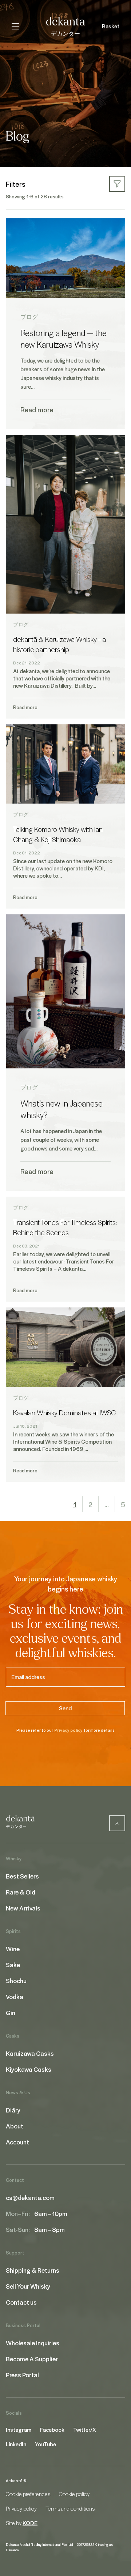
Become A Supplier (32, 2359)
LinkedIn (16, 2444)
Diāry (13, 2110)
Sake (13, 1965)
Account (17, 2142)
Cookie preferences (28, 2494)
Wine (13, 1949)
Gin (11, 2013)
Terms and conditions (70, 2508)
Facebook (52, 2430)
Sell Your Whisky (28, 2286)
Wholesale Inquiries (33, 2343)
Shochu (16, 1981)
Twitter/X (85, 2430)
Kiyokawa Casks (29, 2069)
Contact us (21, 2302)
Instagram (19, 2430)
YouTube (45, 2444)
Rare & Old (21, 1892)
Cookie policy (74, 2494)
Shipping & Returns (33, 2270)
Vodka (15, 1997)
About (15, 2126)
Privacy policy (68, 1730)
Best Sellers (22, 1876)
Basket (111, 26)
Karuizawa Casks (30, 2053)
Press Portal (22, 2375)
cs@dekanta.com (30, 2197)
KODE (30, 2523)
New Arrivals (23, 1908)
